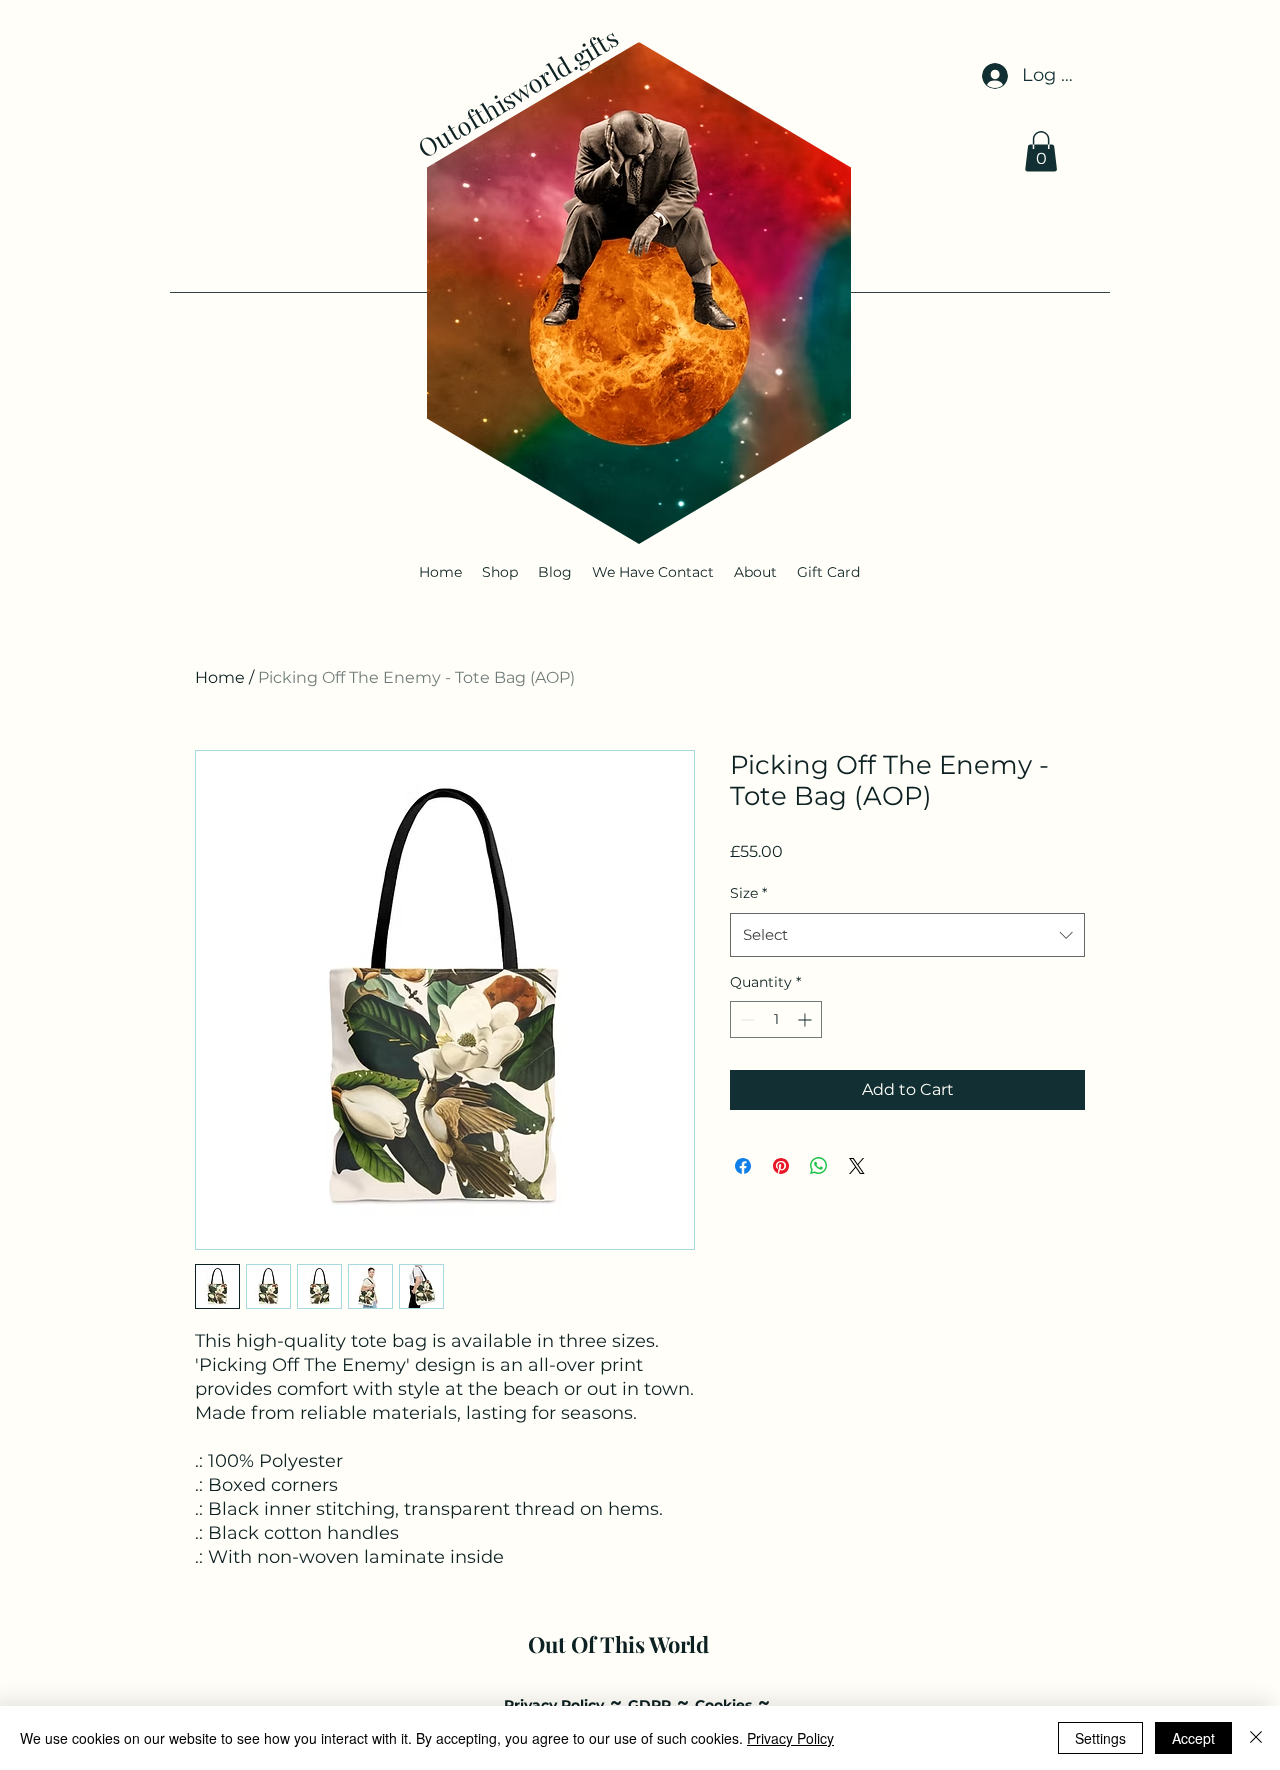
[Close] (1256, 1738)
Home (220, 677)
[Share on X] (857, 1166)
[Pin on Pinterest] (781, 1166)
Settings (1100, 1738)
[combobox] (907, 935)
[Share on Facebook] (743, 1166)
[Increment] (806, 1019)
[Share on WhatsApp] (819, 1166)
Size (748, 893)
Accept (1193, 1738)
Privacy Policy (790, 1738)
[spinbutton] (776, 1019)
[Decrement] (745, 1019)
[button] (1041, 151)
